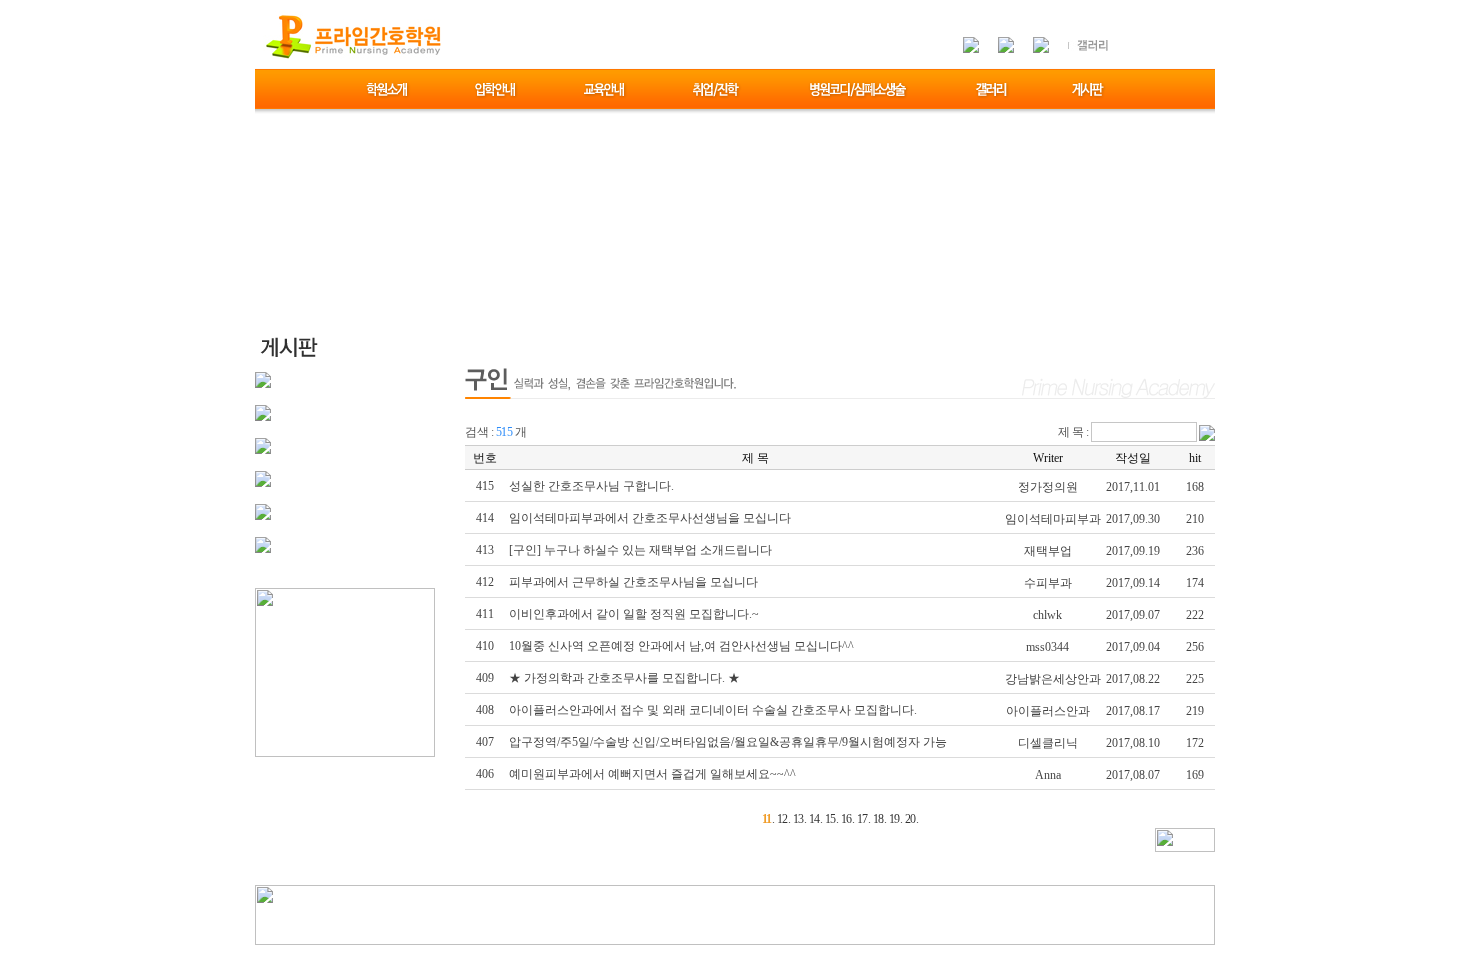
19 (894, 819)
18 (878, 819)
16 (846, 819)
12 (782, 819)
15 (830, 819)
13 (798, 819)
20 (910, 819)
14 (814, 819)
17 (862, 819)
